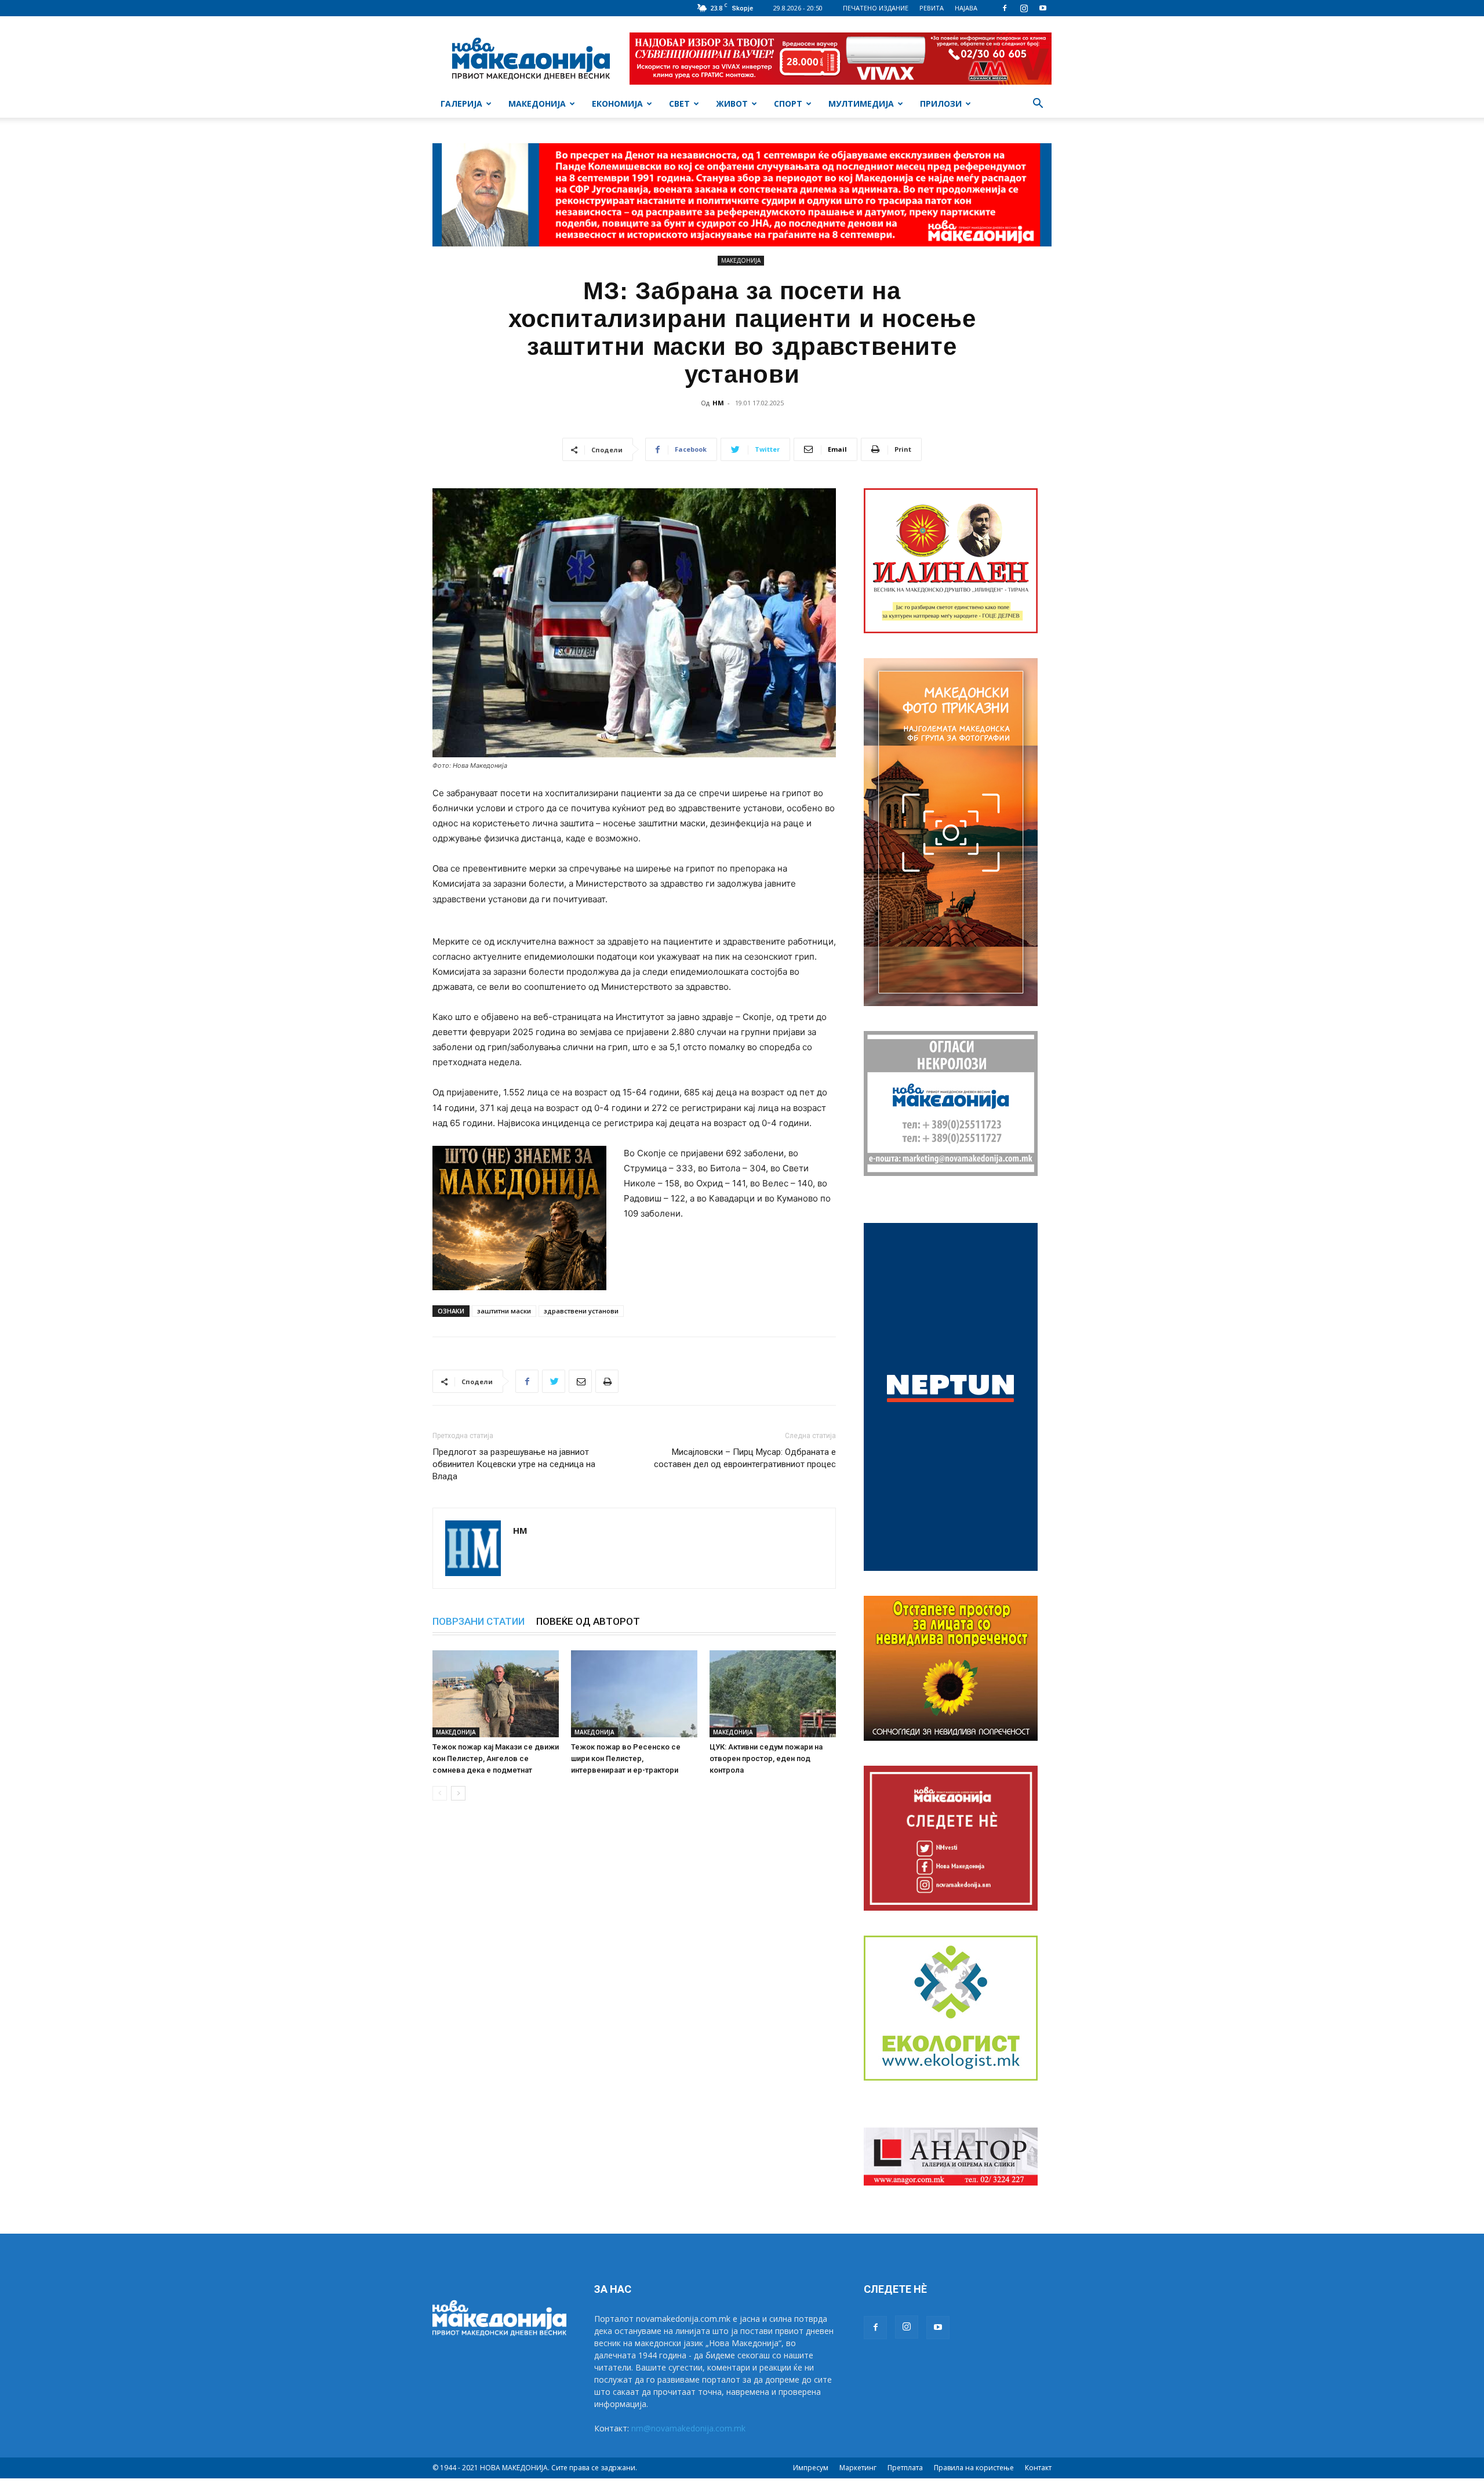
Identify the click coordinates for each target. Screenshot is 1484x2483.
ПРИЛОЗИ (941, 104)
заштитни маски (504, 1311)
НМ (718, 403)
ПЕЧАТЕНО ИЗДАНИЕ (876, 8)
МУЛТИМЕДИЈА (861, 104)
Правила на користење (974, 2468)
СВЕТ (679, 104)
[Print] (607, 1381)
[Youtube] (1043, 8)
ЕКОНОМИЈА (617, 104)
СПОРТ (788, 104)
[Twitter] (554, 1381)
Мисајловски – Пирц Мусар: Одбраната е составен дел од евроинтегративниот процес (745, 1458)
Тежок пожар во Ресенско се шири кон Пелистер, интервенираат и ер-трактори (626, 1758)
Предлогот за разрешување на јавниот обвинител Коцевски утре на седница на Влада (514, 1464)
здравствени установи (581, 1311)
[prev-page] (440, 1793)
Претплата (905, 2468)
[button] (1038, 105)
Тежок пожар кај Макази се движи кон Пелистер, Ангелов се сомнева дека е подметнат (496, 1758)
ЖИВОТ (732, 104)
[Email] (580, 1381)
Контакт (1038, 2468)
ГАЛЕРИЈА (461, 104)
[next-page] (458, 1793)
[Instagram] (1024, 8)
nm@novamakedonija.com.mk (688, 2428)
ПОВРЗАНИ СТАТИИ (479, 1621)
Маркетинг (858, 2468)
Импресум (811, 2468)
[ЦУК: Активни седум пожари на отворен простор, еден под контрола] (773, 1694)
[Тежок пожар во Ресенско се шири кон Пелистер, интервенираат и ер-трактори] (634, 1694)
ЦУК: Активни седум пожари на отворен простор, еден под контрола (766, 1758)
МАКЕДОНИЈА (537, 104)
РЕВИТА (932, 8)
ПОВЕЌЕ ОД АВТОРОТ (588, 1621)
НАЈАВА (966, 8)
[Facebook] (1005, 8)
